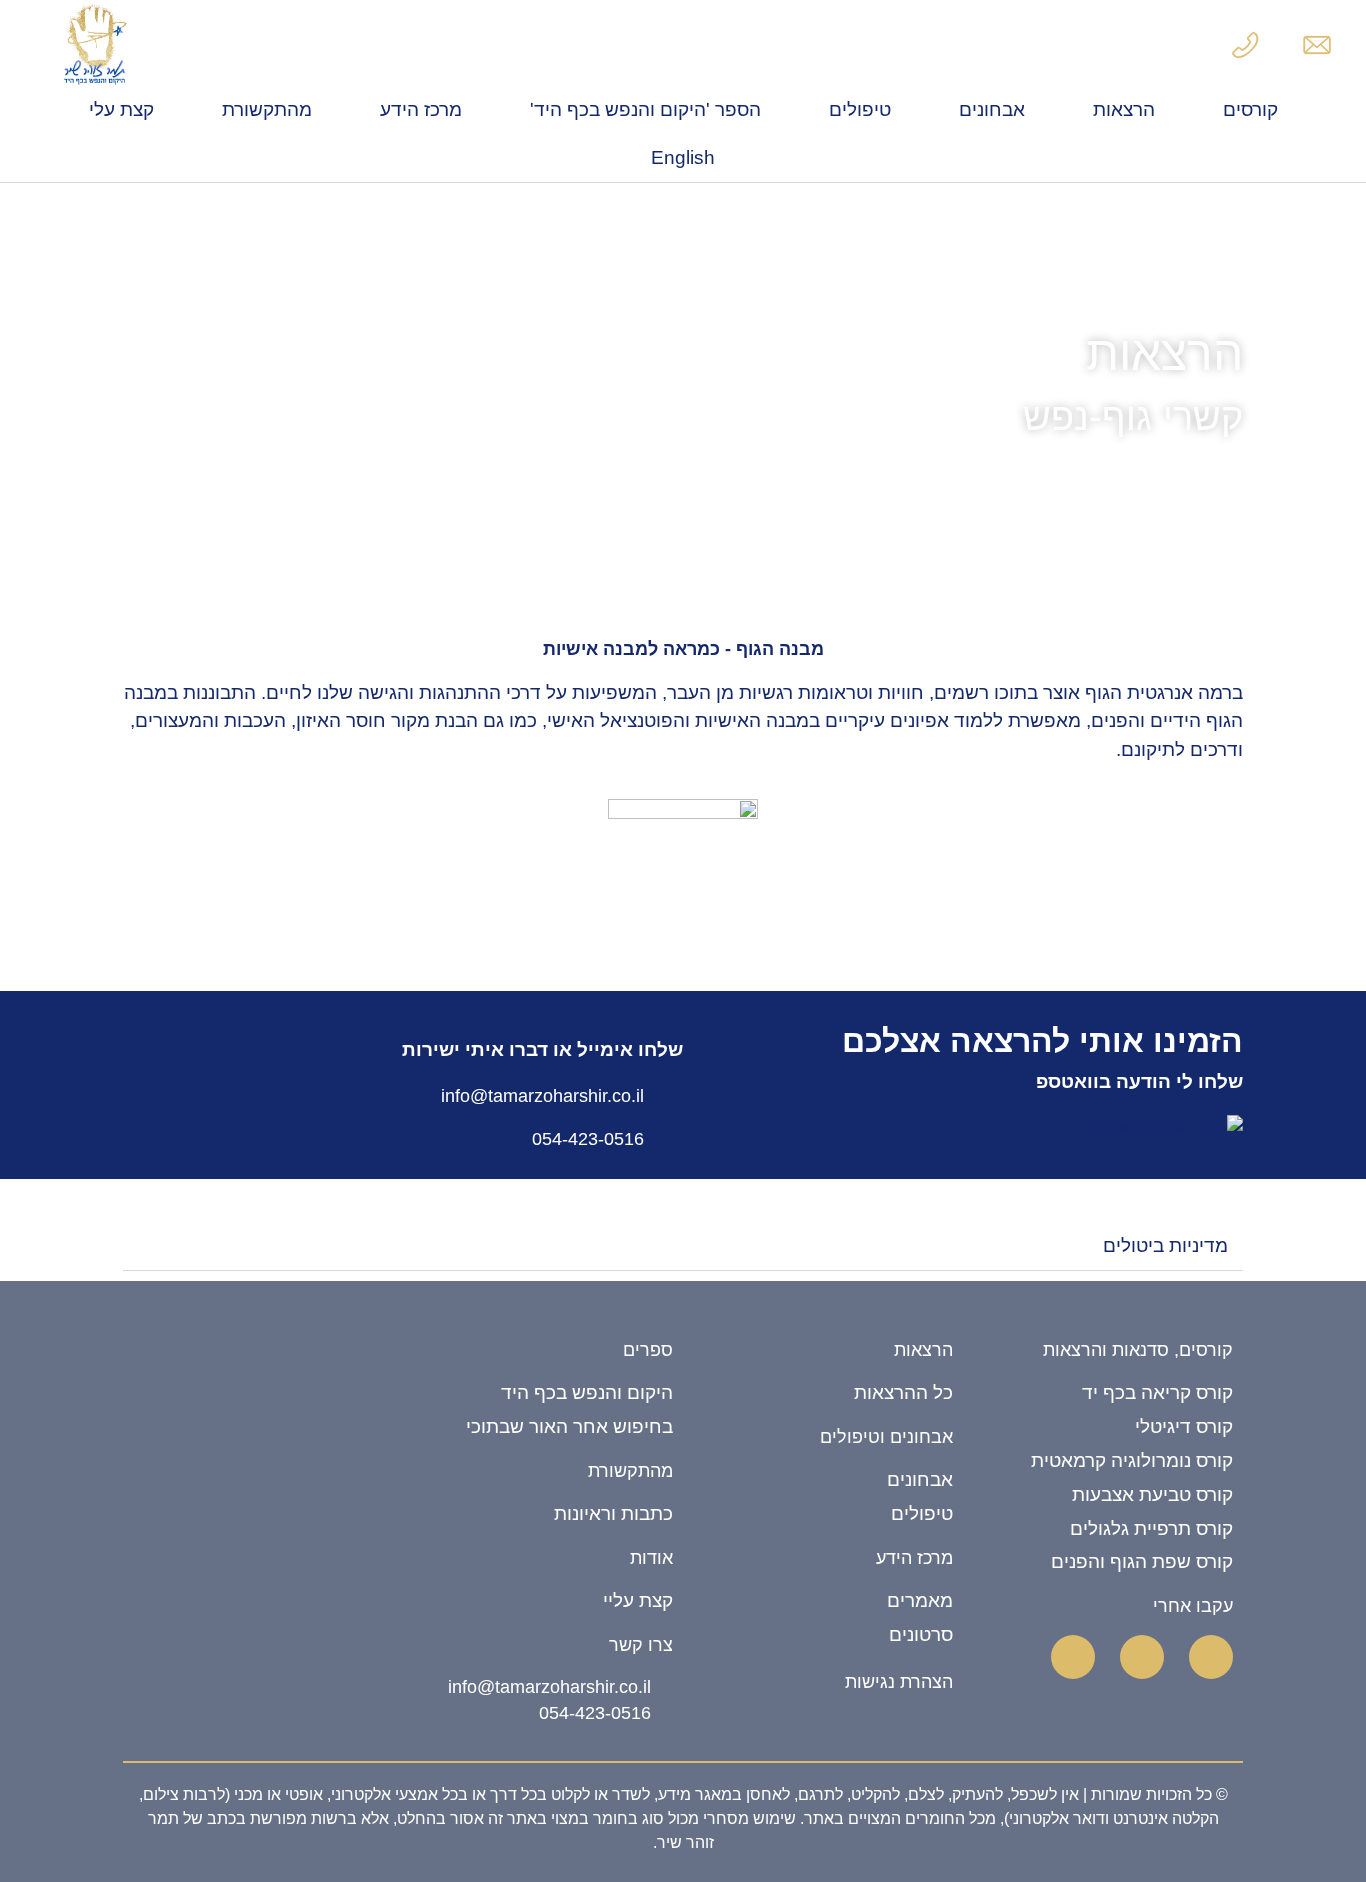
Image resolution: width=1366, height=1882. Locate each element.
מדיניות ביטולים (1165, 1245)
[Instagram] (1073, 1657)
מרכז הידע (421, 109)
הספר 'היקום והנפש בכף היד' (645, 109)
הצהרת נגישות (899, 1682)
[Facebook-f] (1211, 1657)
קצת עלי (121, 109)
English (683, 157)
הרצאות (1124, 109)
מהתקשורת (267, 109)
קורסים (1250, 109)
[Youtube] (1142, 1657)
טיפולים (860, 109)
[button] (683, 1246)
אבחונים (992, 109)
